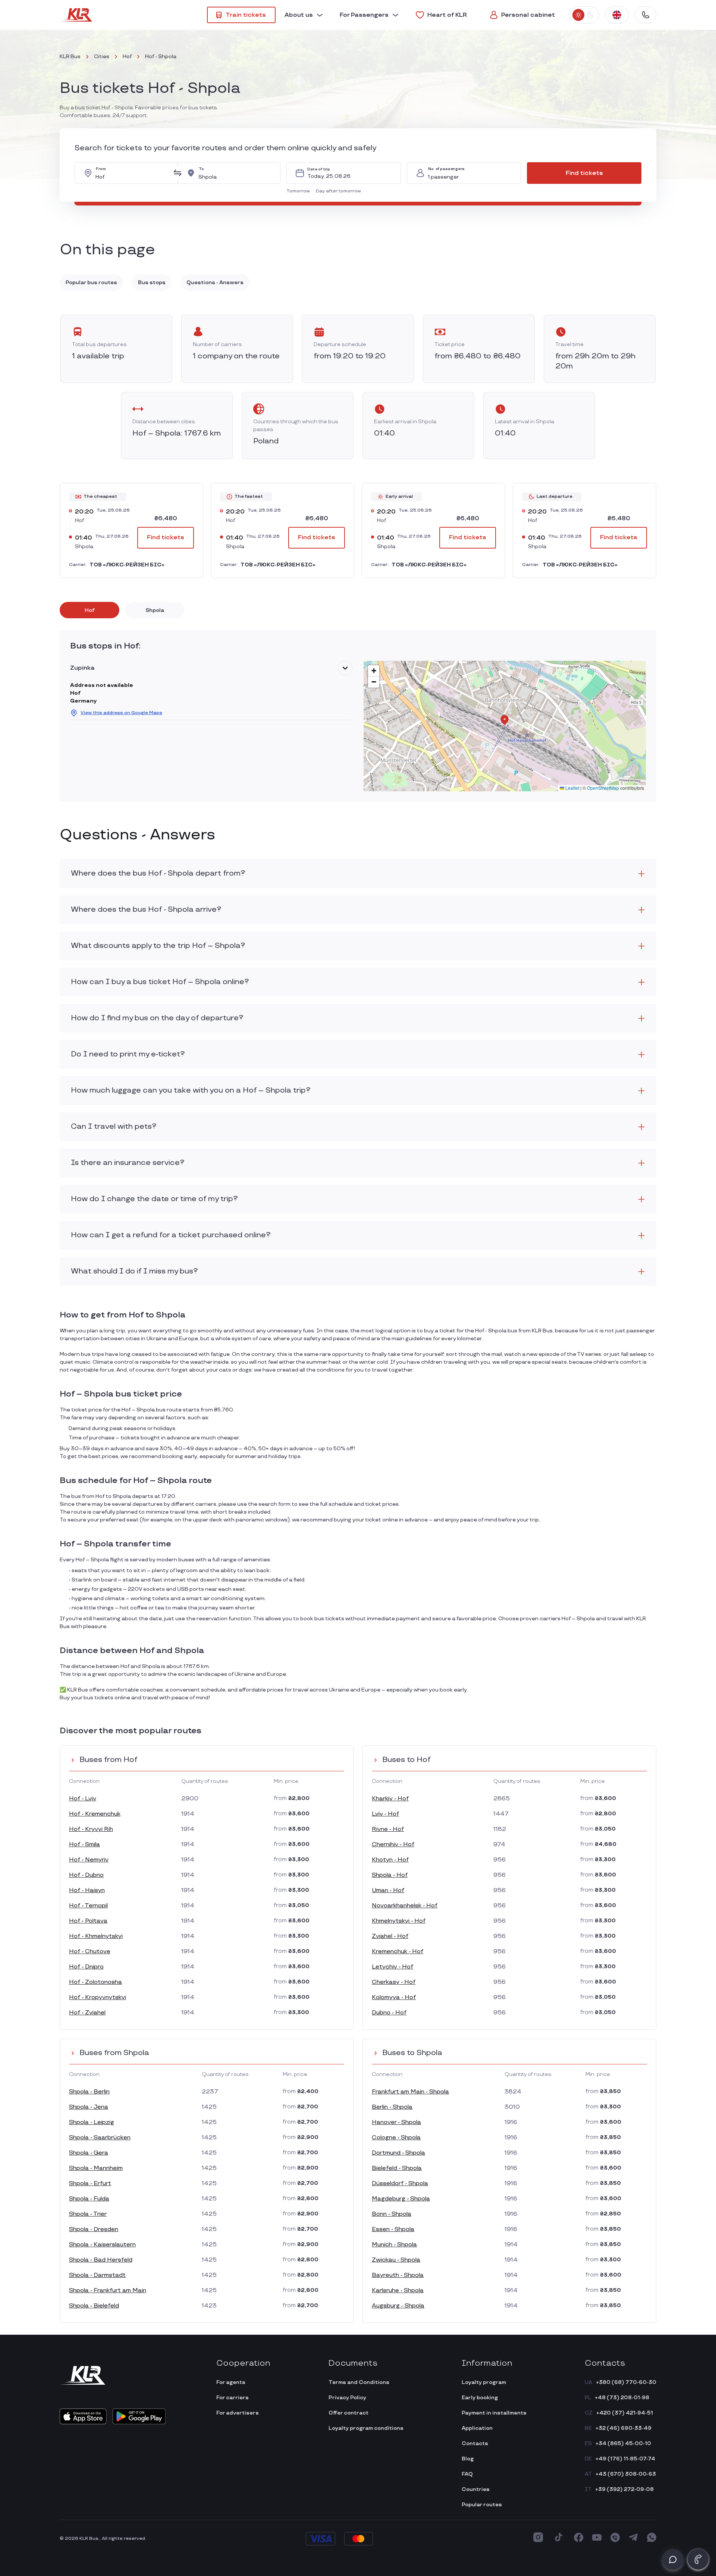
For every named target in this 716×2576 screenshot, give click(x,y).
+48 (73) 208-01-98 (622, 2398)
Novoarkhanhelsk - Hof (405, 1906)
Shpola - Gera (89, 2153)
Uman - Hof (388, 1890)
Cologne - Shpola (396, 2138)
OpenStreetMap (603, 788)
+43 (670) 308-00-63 (626, 2474)
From (101, 169)
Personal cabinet (528, 15)
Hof (127, 56)
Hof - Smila (84, 1845)
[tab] (89, 610)
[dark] (590, 15)
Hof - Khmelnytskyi (96, 1936)
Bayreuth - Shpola (398, 2275)
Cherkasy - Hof (394, 1982)
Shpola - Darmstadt (97, 2275)
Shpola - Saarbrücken (100, 2138)
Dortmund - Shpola (398, 2153)
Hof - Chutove (90, 1952)
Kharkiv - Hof (390, 1799)
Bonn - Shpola (392, 2214)
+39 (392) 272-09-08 (624, 2489)
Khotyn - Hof (390, 1860)
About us (299, 15)
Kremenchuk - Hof (398, 1952)
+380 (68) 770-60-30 (626, 2382)
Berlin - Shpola (392, 2107)
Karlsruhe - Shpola (398, 2291)
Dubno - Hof (389, 2013)
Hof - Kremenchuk (95, 1814)
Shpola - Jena (89, 2107)
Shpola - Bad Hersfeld (101, 2260)
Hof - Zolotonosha (95, 1982)
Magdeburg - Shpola (401, 2199)
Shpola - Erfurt (90, 2184)
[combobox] (132, 173)
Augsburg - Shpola (398, 2306)
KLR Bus (70, 56)
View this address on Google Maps (121, 713)
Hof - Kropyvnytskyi (98, 1997)
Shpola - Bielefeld (94, 2306)
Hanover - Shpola (396, 2122)
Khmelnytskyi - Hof (399, 1921)
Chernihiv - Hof (393, 1845)
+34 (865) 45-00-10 (623, 2443)
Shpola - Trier (88, 2214)
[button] (300, 191)
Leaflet (572, 788)
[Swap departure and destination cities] (178, 173)
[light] (578, 15)
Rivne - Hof (388, 1829)
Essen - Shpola (393, 2229)
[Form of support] (673, 2560)
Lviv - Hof (385, 1814)
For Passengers (364, 15)
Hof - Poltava (88, 1921)
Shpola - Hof (390, 1875)
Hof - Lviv (83, 1799)
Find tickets (584, 173)
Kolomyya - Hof (394, 1997)
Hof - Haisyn (87, 1890)
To (201, 169)
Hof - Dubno (86, 1875)
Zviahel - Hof (390, 1936)
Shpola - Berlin (89, 2092)
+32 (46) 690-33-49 (624, 2428)
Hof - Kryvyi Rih (91, 1829)
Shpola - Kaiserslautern (102, 2245)
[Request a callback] (698, 2559)
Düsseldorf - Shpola (400, 2184)
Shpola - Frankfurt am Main (108, 2291)
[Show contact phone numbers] (646, 15)
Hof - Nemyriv (89, 1860)
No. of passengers (446, 169)
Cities (102, 56)
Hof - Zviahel (87, 2013)
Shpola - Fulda (89, 2199)
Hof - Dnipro (86, 1967)
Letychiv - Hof (392, 1967)
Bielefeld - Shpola (397, 2168)
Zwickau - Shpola (396, 2260)
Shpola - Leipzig (92, 2122)
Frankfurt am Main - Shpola (410, 2092)
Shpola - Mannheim (96, 2168)
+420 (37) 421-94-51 (625, 2413)
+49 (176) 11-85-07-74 (625, 2459)
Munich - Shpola (394, 2245)
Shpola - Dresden (94, 2229)
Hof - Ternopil (88, 1906)
